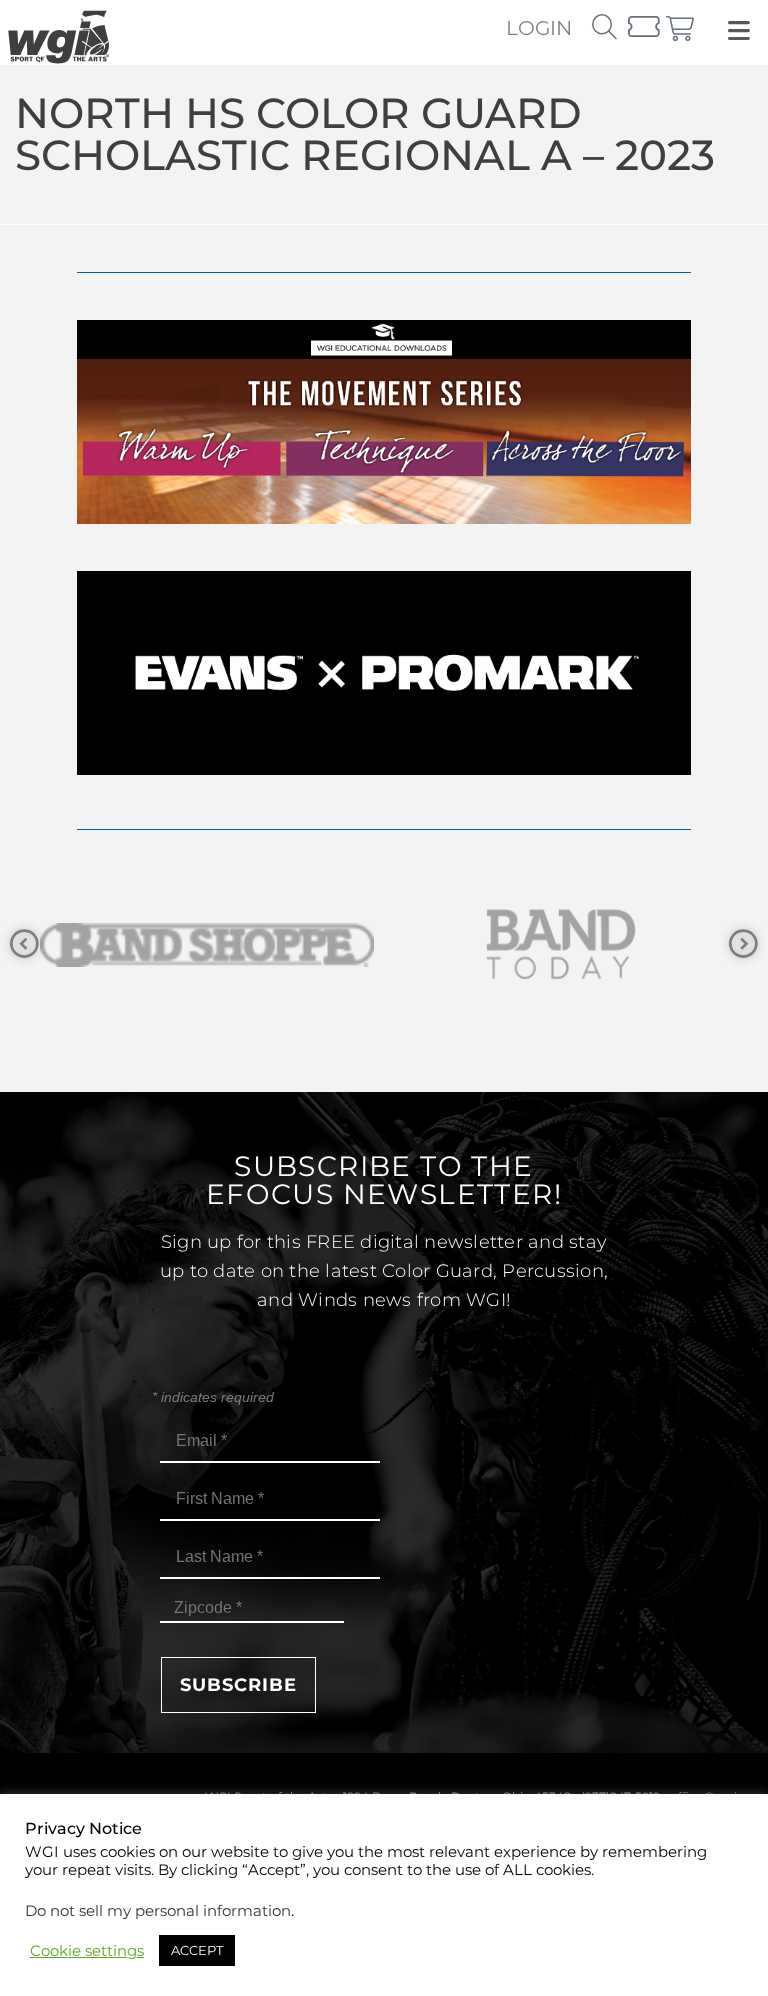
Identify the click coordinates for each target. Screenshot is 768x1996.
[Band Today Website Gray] (237, 944)
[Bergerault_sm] (591, 944)
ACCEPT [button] (197, 1950)
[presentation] (24, 944)
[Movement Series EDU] (384, 518)
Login (539, 28)
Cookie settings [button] (87, 1951)
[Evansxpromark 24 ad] (384, 769)
